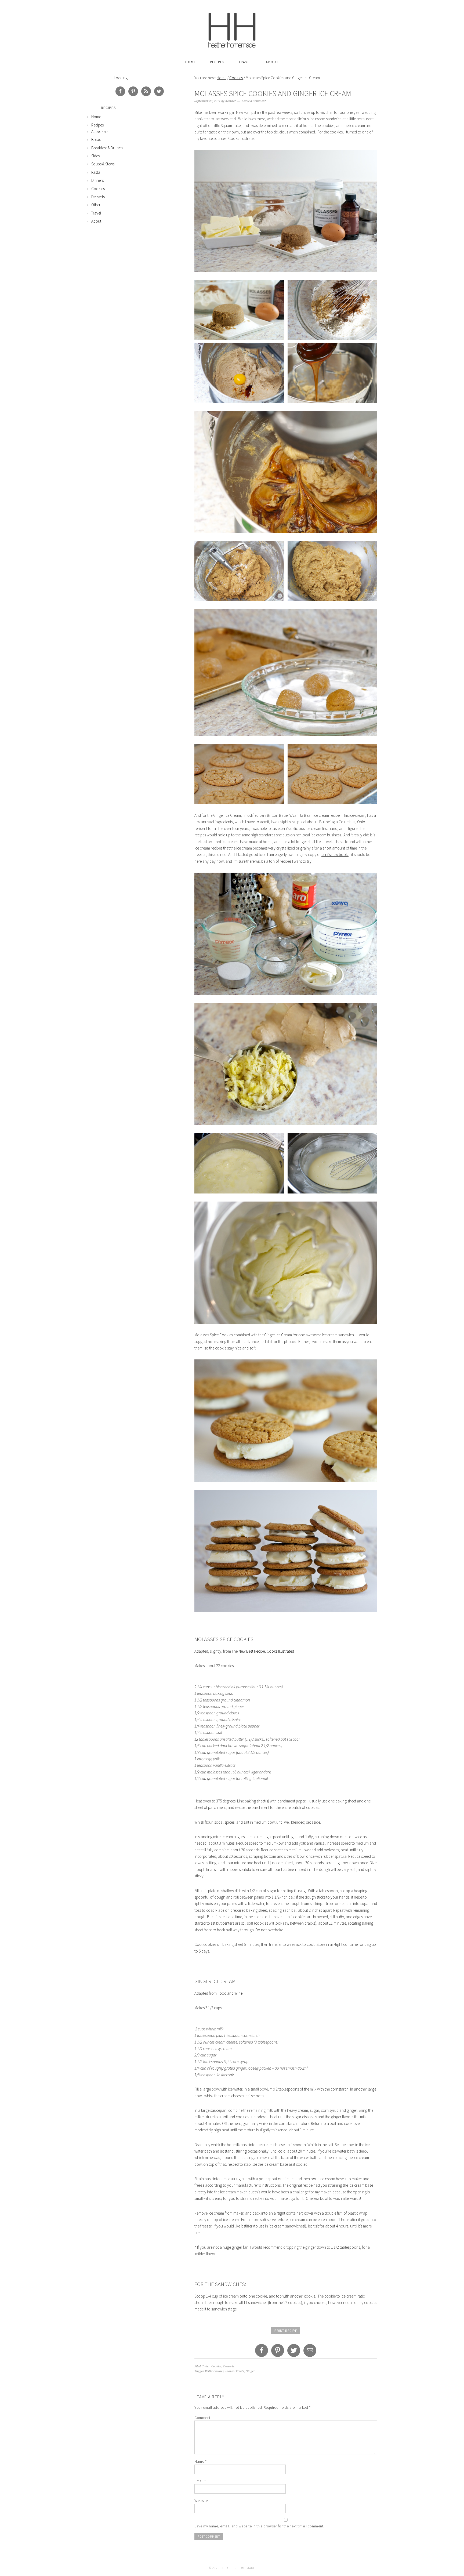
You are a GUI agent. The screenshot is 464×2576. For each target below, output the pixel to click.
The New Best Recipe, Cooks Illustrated (263, 1651)
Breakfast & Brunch (107, 148)
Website (201, 2501)
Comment (202, 2418)
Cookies (236, 78)
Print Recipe (286, 2331)
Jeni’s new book (335, 855)
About (272, 62)
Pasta (96, 172)
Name (200, 2461)
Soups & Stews (103, 164)
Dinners (97, 180)
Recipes (217, 62)
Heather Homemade (232, 27)
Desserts (229, 2366)
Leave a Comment (254, 101)
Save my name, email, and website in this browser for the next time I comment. (259, 2526)
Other (96, 205)
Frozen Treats (235, 2371)
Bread (96, 139)
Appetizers (100, 131)
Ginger (250, 2371)
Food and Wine (230, 1993)
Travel (245, 62)
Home (191, 62)
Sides (95, 156)
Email (200, 2481)
